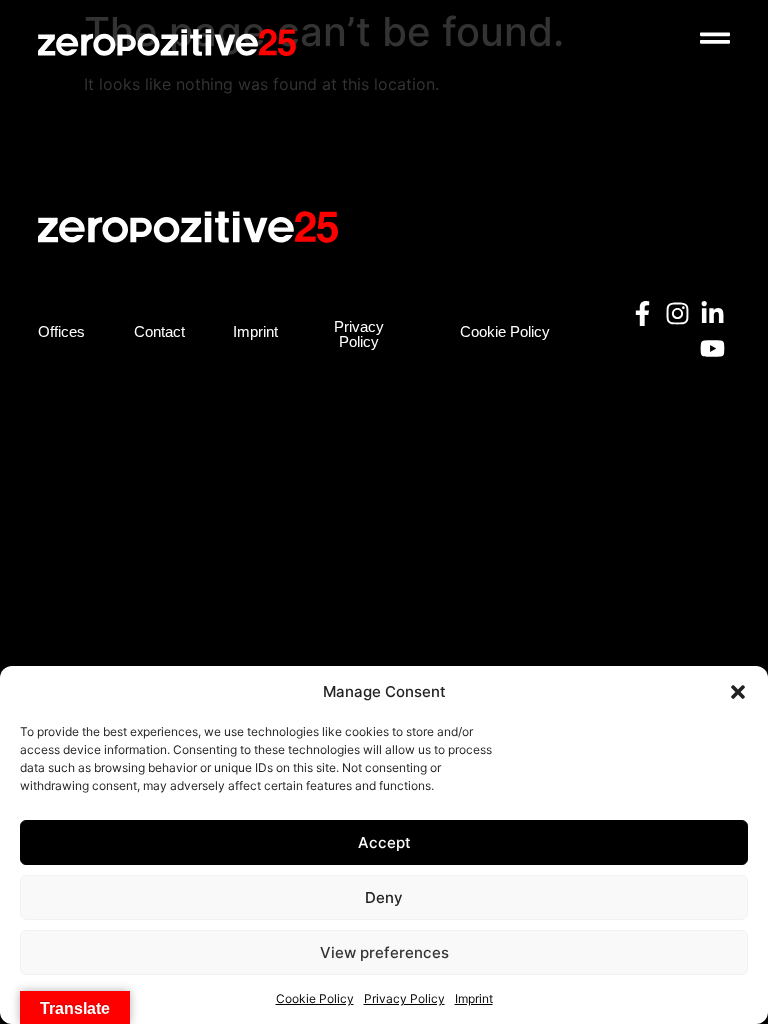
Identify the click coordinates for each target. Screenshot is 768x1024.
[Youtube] (712, 348)
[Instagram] (677, 313)
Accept (384, 842)
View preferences (384, 952)
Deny (384, 897)
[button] (738, 692)
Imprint (474, 998)
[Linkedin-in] (712, 313)
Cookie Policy (315, 998)
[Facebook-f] (642, 313)
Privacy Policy (404, 998)
